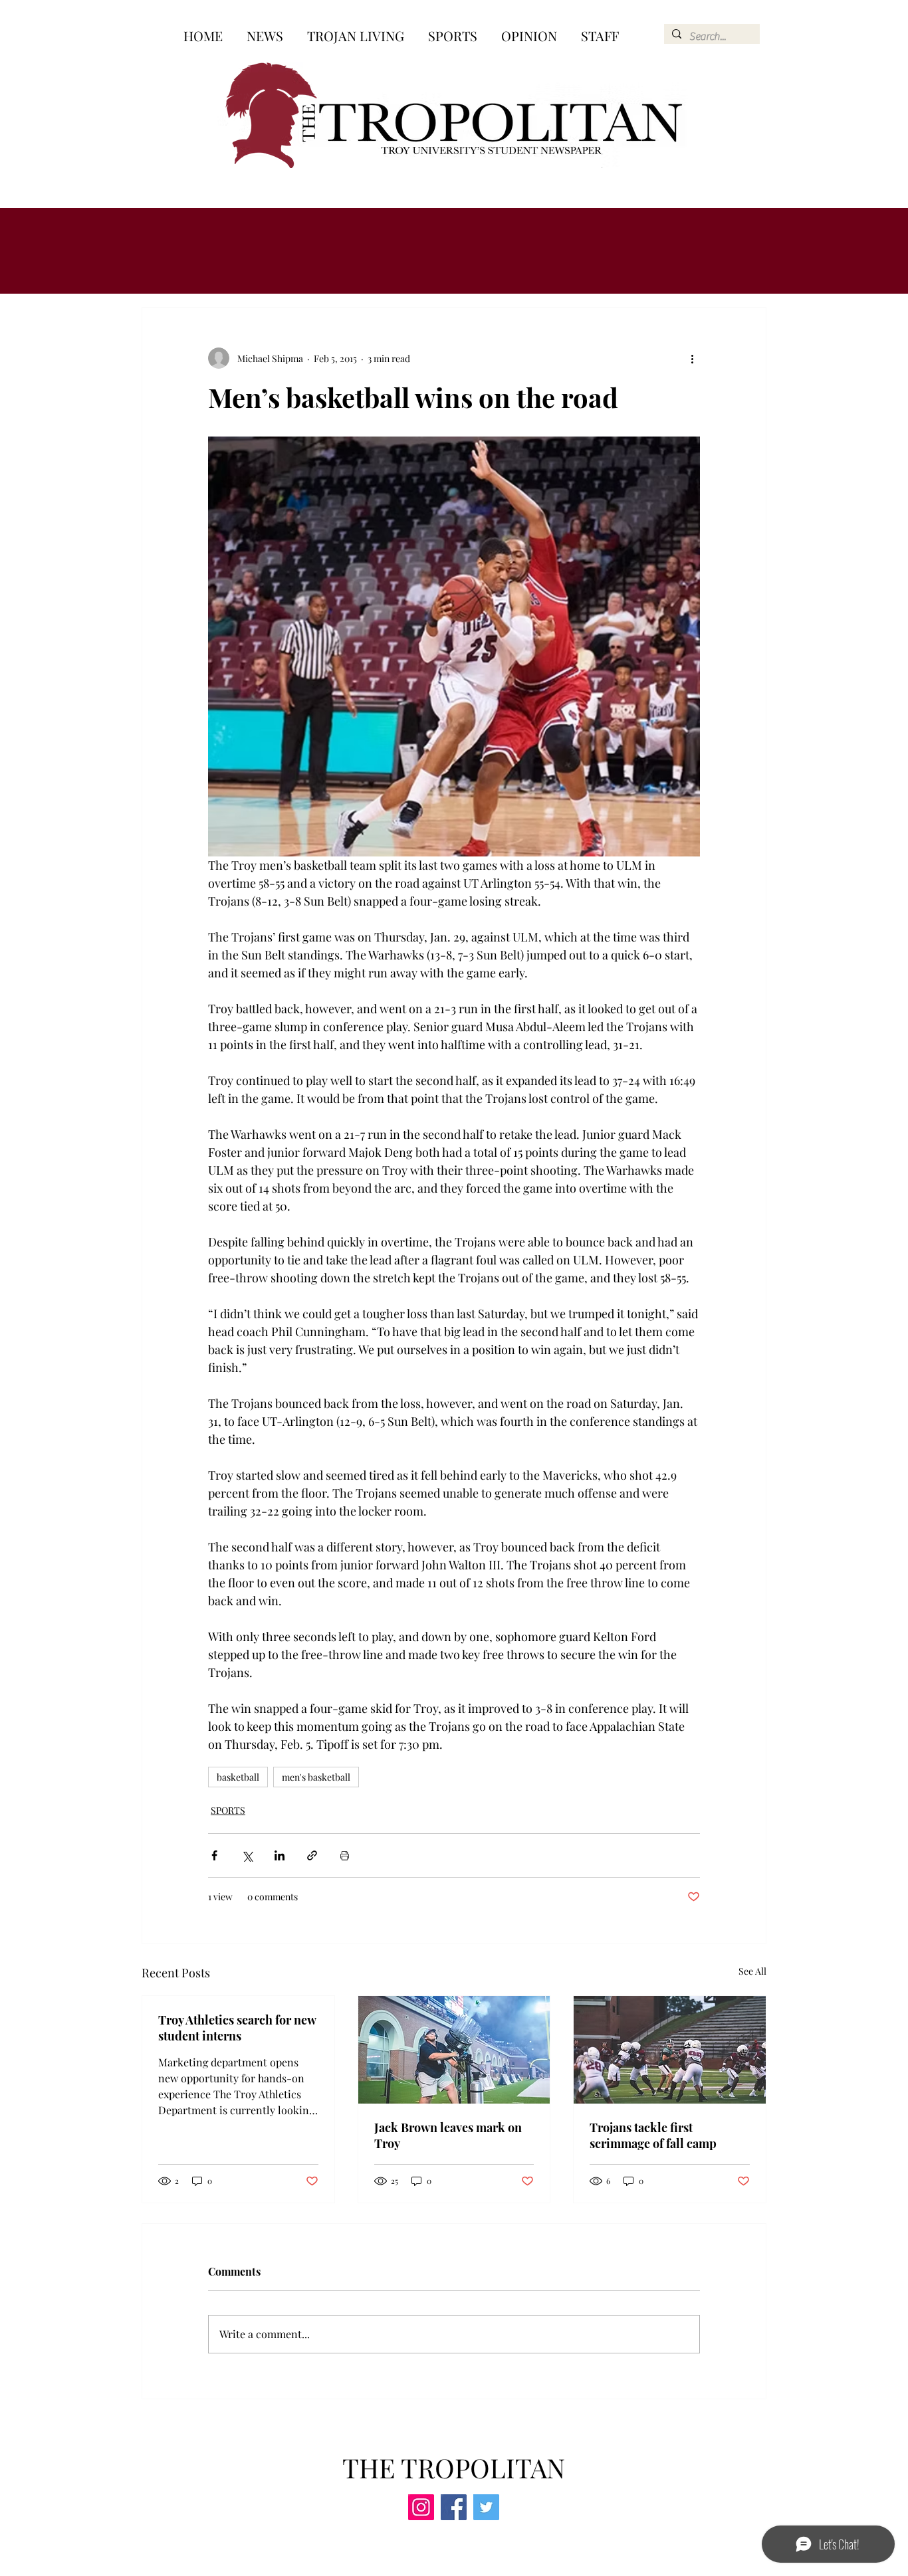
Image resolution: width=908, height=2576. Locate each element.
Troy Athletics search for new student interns (237, 2028)
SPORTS (228, 1810)
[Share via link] (312, 1855)
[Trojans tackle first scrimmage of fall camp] (670, 2050)
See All (752, 1971)
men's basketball (316, 1777)
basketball (238, 1777)
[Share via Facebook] (214, 1855)
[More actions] (692, 358)
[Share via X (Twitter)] (247, 1855)
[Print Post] (345, 1855)
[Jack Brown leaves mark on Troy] (454, 2050)
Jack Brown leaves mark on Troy (448, 2135)
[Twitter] (486, 2507)
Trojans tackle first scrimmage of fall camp (653, 2135)
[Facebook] (454, 2507)
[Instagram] (421, 2507)
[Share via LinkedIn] (280, 1855)
